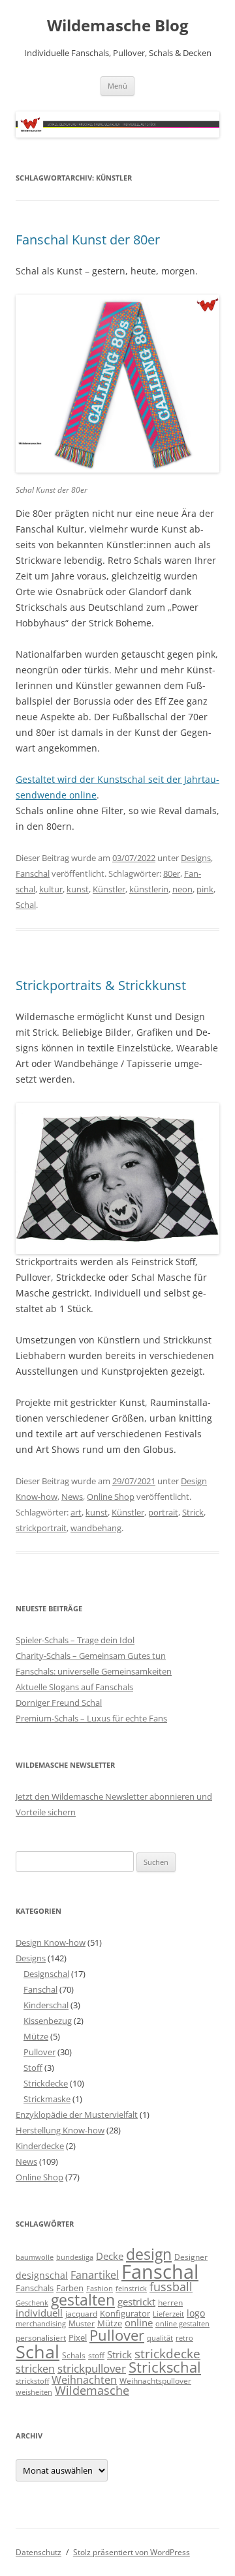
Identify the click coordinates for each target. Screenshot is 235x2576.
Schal (26, 905)
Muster (82, 2323)
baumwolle (35, 2257)
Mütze (36, 2036)
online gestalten (182, 2324)
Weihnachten (84, 2379)
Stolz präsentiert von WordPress (132, 2552)
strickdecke (167, 2353)
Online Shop (111, 1497)
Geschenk (32, 2303)
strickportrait (41, 1528)
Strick (193, 1512)
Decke (110, 2256)
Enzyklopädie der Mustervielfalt (77, 2115)
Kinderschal (46, 2005)
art (76, 1512)
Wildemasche (92, 2390)
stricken (35, 2369)
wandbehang (96, 1528)
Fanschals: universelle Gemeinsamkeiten (94, 1671)
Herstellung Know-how (60, 2130)
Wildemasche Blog (118, 26)
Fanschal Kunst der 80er (88, 240)
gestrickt (136, 2302)
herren (170, 2302)
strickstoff (32, 2381)
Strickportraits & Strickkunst (101, 985)
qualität (160, 2338)
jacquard (81, 2313)
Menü (117, 86)
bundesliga (75, 2257)
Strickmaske (47, 2099)
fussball (171, 2287)
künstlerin (149, 889)
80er (172, 873)
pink (205, 889)
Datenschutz (39, 2552)
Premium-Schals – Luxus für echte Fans (91, 1718)
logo (196, 2313)
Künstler (109, 889)
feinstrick (131, 2289)
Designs (196, 858)
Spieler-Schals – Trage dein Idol (75, 1640)
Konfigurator (125, 2313)
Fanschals (35, 2288)
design (149, 2254)
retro (184, 2338)
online (139, 2323)
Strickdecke (46, 2083)
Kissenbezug (48, 2021)
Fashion (100, 2289)
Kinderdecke (40, 2146)
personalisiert (41, 2337)
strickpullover (92, 2368)
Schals (74, 2355)
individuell (39, 2313)
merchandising (41, 2324)
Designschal (46, 1974)
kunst (78, 889)
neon (182, 889)
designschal (42, 2275)
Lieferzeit (168, 2314)
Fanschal (33, 873)
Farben (70, 2288)
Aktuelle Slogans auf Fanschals (74, 1687)
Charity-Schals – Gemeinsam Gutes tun (91, 1656)
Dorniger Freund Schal (59, 1703)
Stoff (33, 2068)
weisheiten (34, 2392)
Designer (191, 2257)
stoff (96, 2355)
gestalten (83, 2300)
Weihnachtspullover (155, 2380)
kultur (51, 889)
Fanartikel (95, 2275)
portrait (163, 1512)
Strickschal (165, 2367)
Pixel (78, 2337)
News (72, 1497)
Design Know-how (51, 1942)
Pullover (39, 2052)
